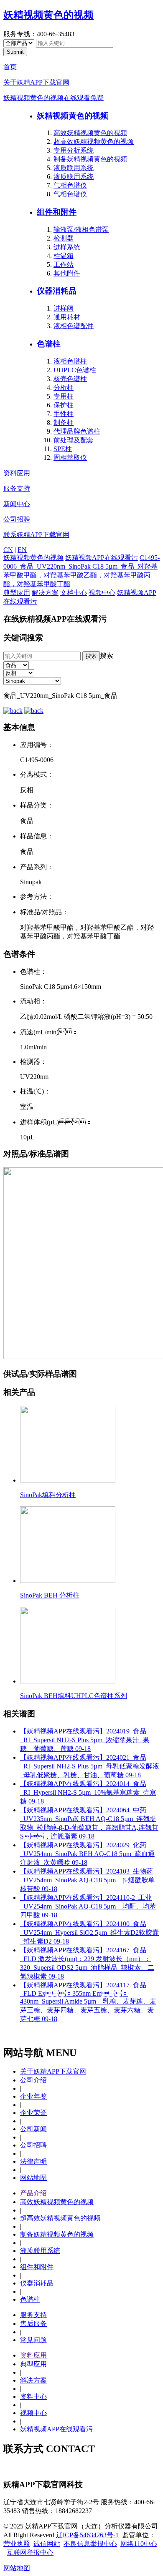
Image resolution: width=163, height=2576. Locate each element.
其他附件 (67, 273)
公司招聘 (17, 519)
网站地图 (33, 2178)
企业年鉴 (33, 2096)
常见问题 (33, 2340)
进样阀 (64, 308)
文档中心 (74, 593)
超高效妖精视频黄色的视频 (94, 142)
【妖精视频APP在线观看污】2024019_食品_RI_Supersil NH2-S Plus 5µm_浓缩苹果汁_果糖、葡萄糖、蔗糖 (85, 1740)
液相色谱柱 (70, 361)
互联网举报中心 (30, 2552)
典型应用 (17, 593)
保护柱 (64, 405)
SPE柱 (63, 449)
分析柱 (64, 388)
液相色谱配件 (74, 326)
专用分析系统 (74, 150)
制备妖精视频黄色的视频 (90, 159)
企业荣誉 (33, 2113)
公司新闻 (33, 2129)
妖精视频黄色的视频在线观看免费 (53, 98)
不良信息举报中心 (90, 2544)
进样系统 (67, 247)
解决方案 (45, 593)
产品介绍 (33, 2193)
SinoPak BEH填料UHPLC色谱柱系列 (74, 1696)
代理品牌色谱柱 (77, 431)
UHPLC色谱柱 (75, 370)
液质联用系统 (74, 168)
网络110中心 (139, 2544)
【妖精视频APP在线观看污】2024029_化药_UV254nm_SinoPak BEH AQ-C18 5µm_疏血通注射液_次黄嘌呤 (87, 1854)
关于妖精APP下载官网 (36, 82)
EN (22, 550)
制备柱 (64, 423)
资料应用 (17, 473)
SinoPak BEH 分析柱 (50, 1595)
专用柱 (64, 396)
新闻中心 (17, 504)
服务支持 (17, 488)
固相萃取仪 (70, 458)
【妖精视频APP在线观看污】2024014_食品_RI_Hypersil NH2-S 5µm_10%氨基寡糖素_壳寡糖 (88, 1792)
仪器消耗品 (57, 291)
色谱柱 (49, 344)
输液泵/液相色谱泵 (81, 230)
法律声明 (33, 2161)
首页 (10, 67)
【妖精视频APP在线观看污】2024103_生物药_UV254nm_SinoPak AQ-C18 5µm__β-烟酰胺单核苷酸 (87, 1880)
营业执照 (17, 2544)
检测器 (64, 238)
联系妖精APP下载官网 (36, 535)
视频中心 (102, 593)
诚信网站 (47, 2544)
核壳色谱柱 (70, 379)
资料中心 (33, 2397)
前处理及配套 (74, 440)
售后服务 (33, 2324)
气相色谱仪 (70, 185)
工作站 (64, 265)
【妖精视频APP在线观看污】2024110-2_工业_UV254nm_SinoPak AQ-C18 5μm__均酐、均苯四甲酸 (88, 1906)
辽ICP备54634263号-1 (87, 2535)
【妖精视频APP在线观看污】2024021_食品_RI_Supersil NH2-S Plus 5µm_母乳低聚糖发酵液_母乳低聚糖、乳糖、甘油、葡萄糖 (90, 1766)
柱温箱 (64, 256)
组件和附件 (57, 212)
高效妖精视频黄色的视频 (90, 133)
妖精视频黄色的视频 (48, 15)
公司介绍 (33, 2080)
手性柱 (64, 414)
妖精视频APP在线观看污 (102, 558)
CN (8, 550)
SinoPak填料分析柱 (48, 1495)
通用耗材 (67, 317)
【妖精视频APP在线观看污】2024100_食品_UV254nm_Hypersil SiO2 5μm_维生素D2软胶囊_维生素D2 (89, 1933)
